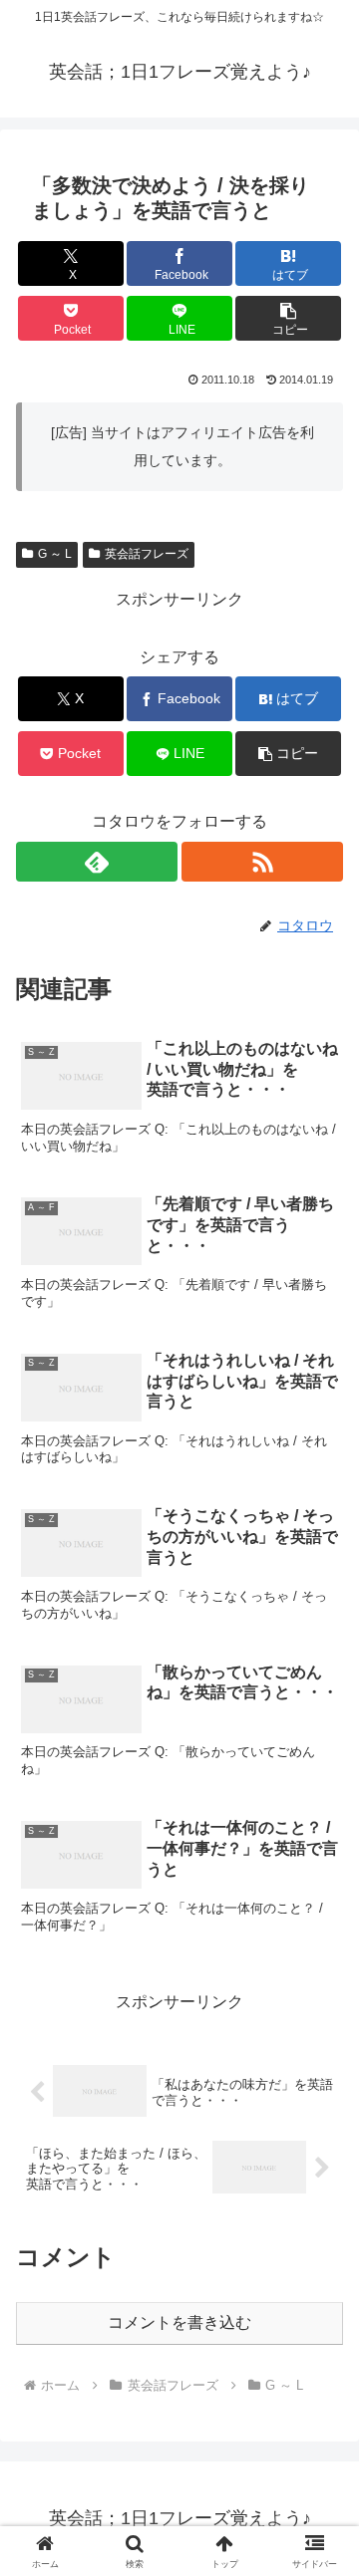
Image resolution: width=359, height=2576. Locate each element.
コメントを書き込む (179, 2322)
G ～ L (55, 554)
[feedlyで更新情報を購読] (97, 862)
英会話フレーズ (147, 554)
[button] (289, 318)
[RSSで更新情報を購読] (262, 862)
